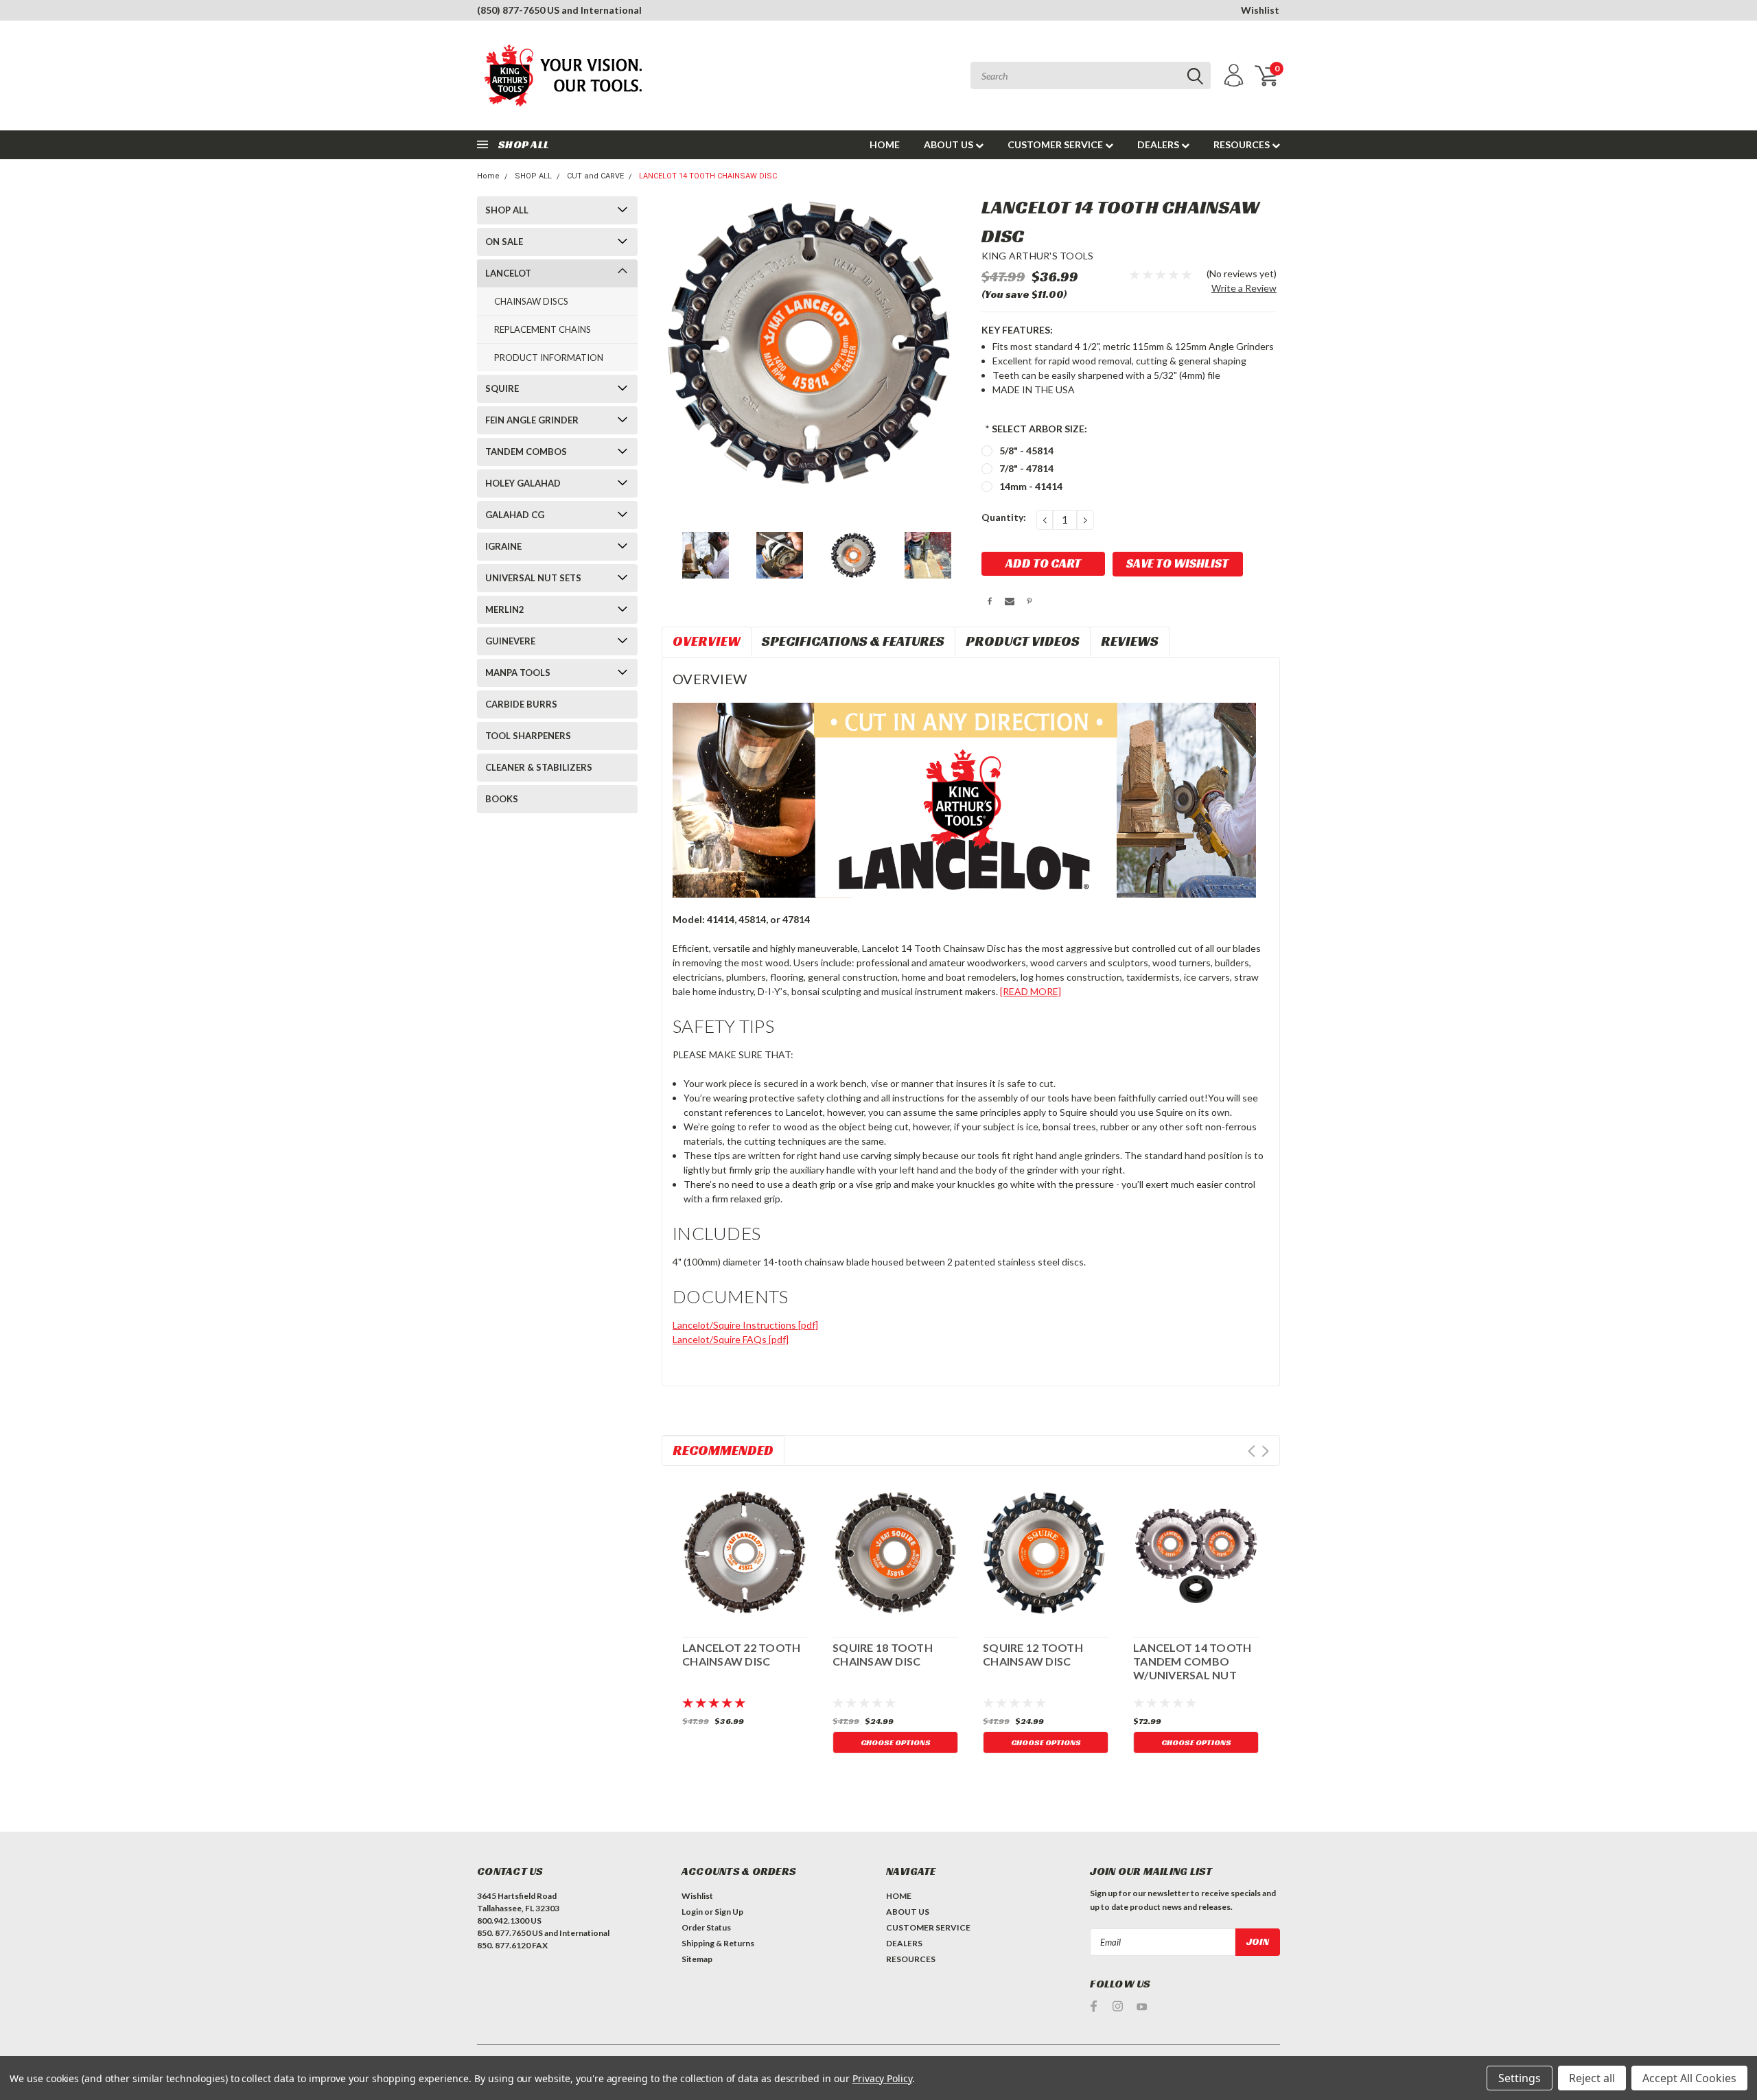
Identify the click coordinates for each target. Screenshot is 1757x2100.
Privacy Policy (882, 2078)
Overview (707, 641)
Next (1265, 1451)
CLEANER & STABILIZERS (539, 767)
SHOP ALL (533, 176)
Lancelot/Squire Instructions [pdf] (745, 1325)
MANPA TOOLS (518, 673)
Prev (1252, 1451)
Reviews (1130, 641)
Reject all (1592, 2078)
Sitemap (697, 1959)
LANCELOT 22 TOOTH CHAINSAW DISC (741, 1654)
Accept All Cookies (1689, 2078)
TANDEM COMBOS (526, 452)
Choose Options (896, 1742)
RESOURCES (1243, 144)
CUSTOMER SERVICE (1056, 144)
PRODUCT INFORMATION (549, 358)
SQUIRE (502, 388)
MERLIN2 (505, 609)
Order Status (706, 1927)
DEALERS (1159, 144)
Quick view (745, 1551)
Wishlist (1260, 10)
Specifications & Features (853, 641)
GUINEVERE (510, 641)
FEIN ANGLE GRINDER (532, 420)
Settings (1520, 2078)
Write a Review (1244, 288)
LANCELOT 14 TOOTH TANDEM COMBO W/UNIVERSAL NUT (1192, 1661)
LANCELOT (508, 273)
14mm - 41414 (1031, 486)
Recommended (723, 1450)
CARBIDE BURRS (521, 704)
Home (488, 176)
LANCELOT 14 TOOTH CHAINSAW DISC (708, 176)
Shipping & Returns (718, 1943)
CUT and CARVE (595, 176)
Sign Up (729, 1912)
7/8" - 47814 (1026, 468)
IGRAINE (503, 546)
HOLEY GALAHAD (523, 483)
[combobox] (1091, 75)
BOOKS (502, 799)
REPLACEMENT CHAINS (543, 329)
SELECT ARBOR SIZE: (1036, 429)
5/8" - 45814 (1026, 451)
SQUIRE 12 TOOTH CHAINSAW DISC (1033, 1654)
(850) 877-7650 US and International (559, 10)
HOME (885, 144)
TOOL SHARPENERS (528, 736)
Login (692, 1912)
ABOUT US (950, 144)
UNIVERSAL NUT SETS (533, 578)
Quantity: (1004, 517)
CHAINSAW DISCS (531, 301)
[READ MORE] (1031, 991)
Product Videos (1023, 641)
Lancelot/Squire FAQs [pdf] (731, 1339)
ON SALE (504, 242)
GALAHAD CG (515, 515)
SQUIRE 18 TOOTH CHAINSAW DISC (883, 1654)
